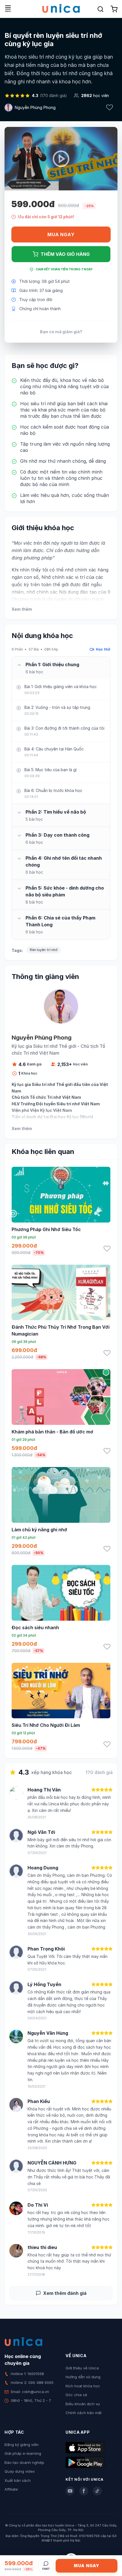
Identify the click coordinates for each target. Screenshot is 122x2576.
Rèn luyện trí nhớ (44, 950)
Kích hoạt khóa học (83, 2386)
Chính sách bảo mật (84, 2413)
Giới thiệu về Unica (82, 2368)
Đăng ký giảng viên (22, 2445)
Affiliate (11, 2489)
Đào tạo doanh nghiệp (24, 2462)
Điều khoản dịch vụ (83, 2404)
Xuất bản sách (18, 2480)
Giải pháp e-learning (23, 2453)
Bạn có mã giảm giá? (61, 332)
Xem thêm (22, 609)
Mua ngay (61, 234)
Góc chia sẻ (76, 2395)
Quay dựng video (20, 2471)
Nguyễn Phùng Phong (35, 107)
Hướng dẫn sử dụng (83, 2377)
